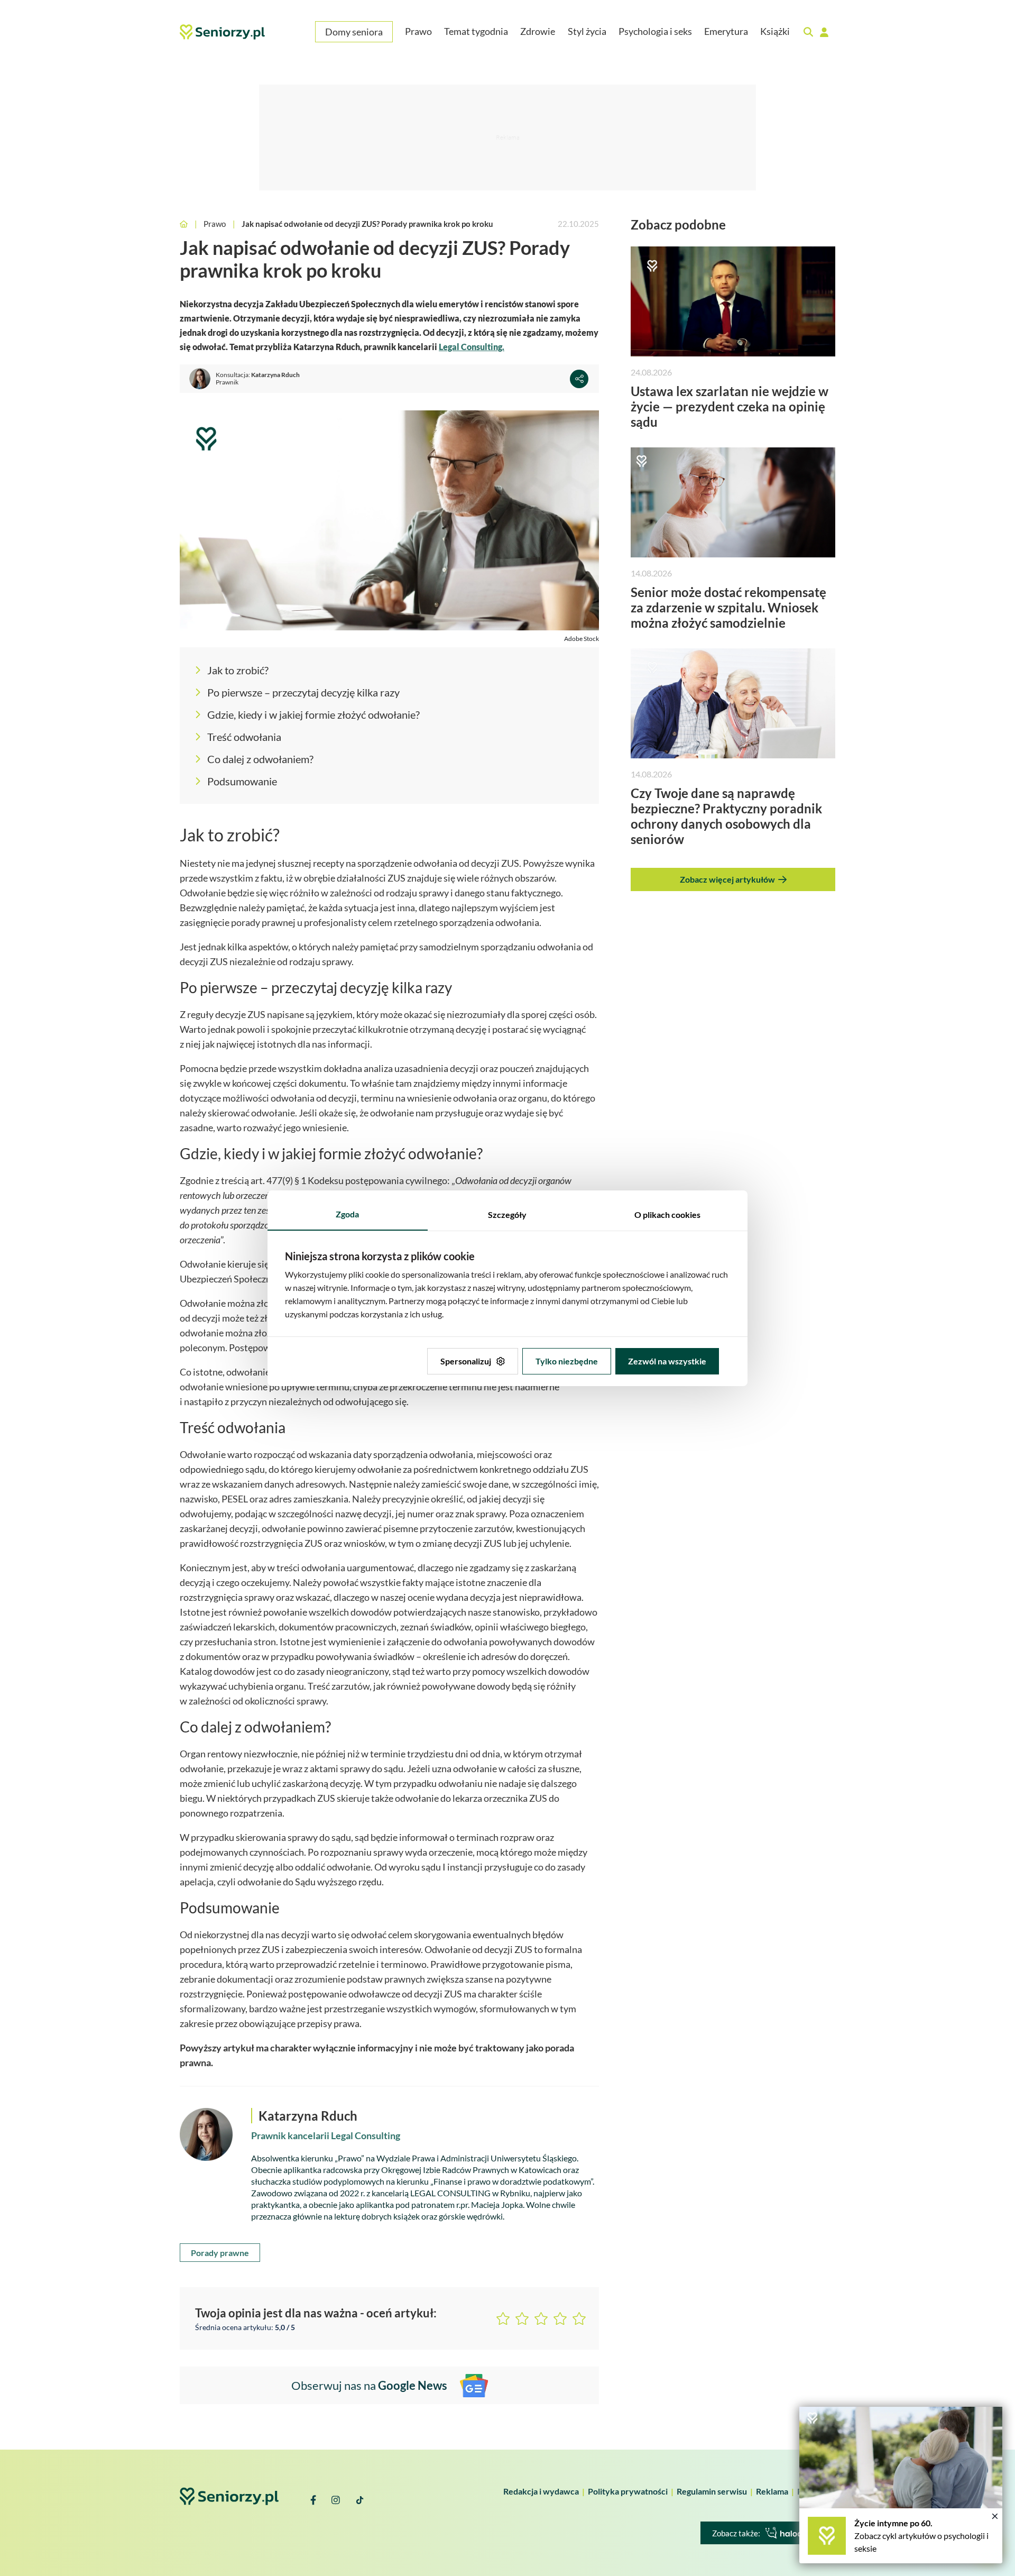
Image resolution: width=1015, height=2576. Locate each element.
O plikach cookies (667, 1214)
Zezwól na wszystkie (667, 1361)
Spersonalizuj (466, 1361)
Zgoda (347, 1214)
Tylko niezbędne (567, 1361)
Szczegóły (507, 1214)
